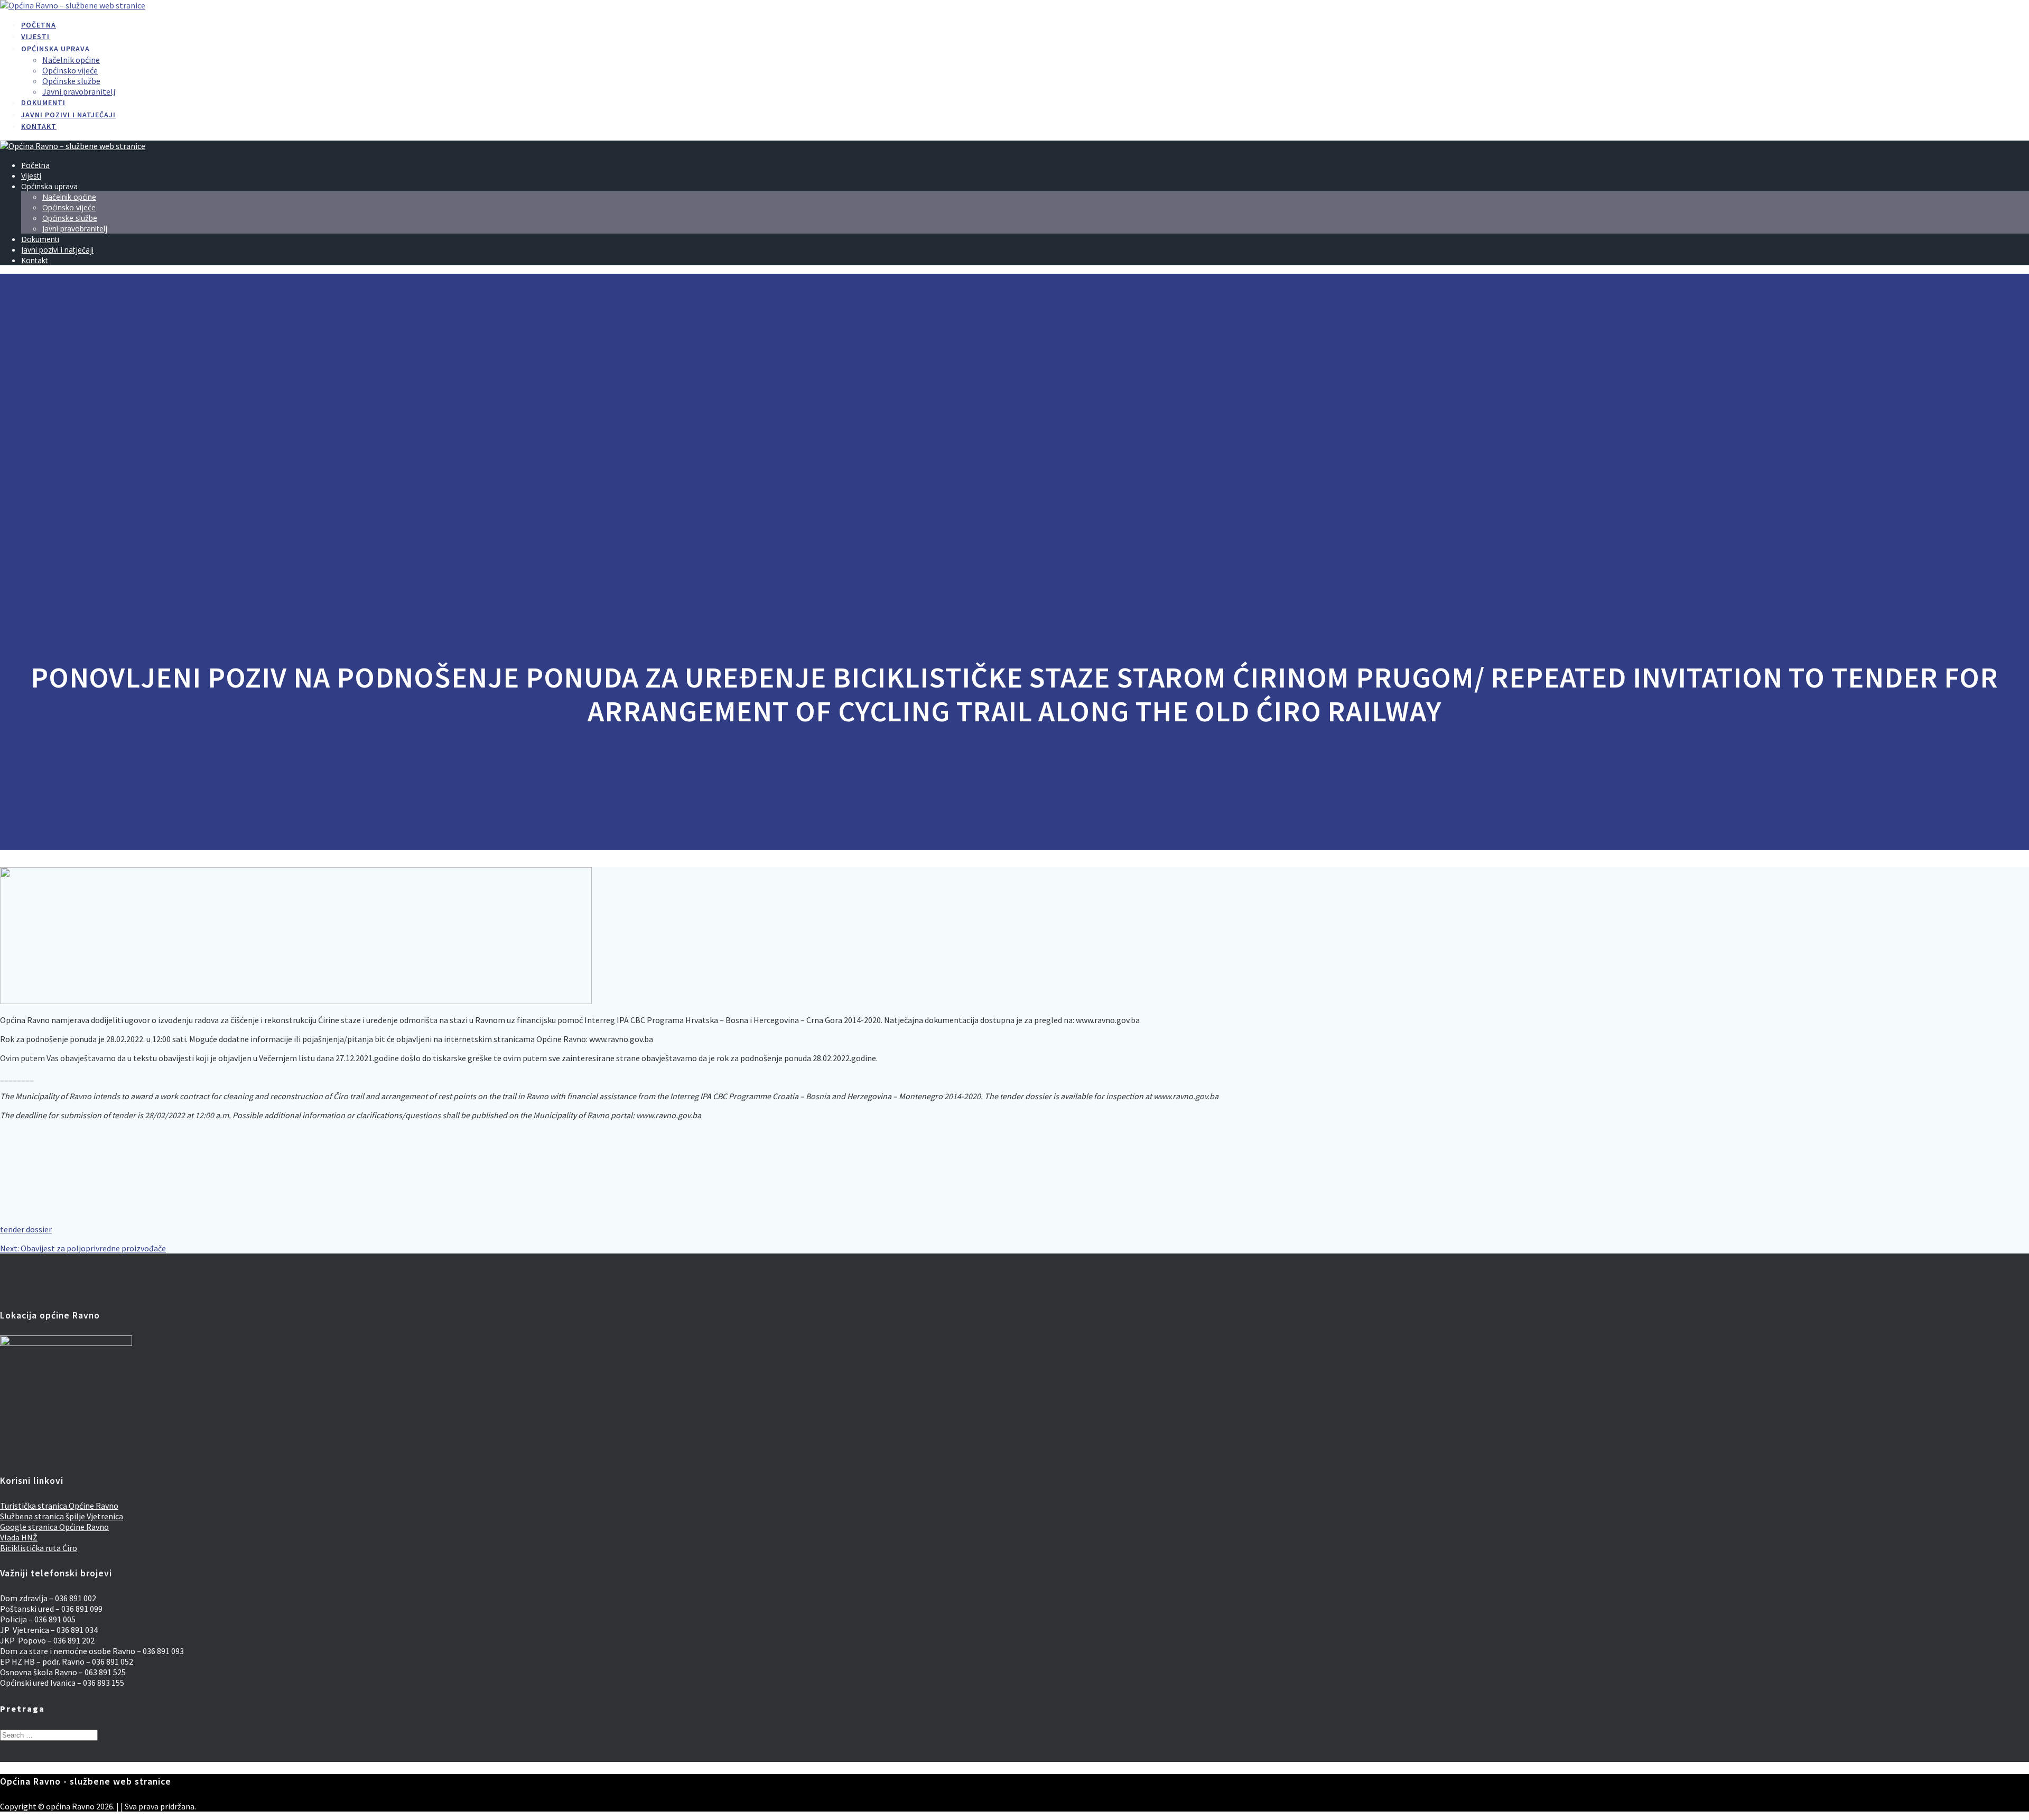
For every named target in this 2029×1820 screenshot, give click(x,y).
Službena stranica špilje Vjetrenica (62, 1516)
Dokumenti (43, 103)
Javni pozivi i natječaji (68, 115)
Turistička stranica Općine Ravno (59, 1506)
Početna (39, 25)
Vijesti (35, 36)
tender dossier (26, 1229)
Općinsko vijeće (70, 70)
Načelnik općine (71, 60)
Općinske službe (71, 81)
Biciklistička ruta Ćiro (39, 1548)
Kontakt (39, 126)
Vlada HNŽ (19, 1537)
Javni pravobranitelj (79, 91)
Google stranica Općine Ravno (54, 1527)
